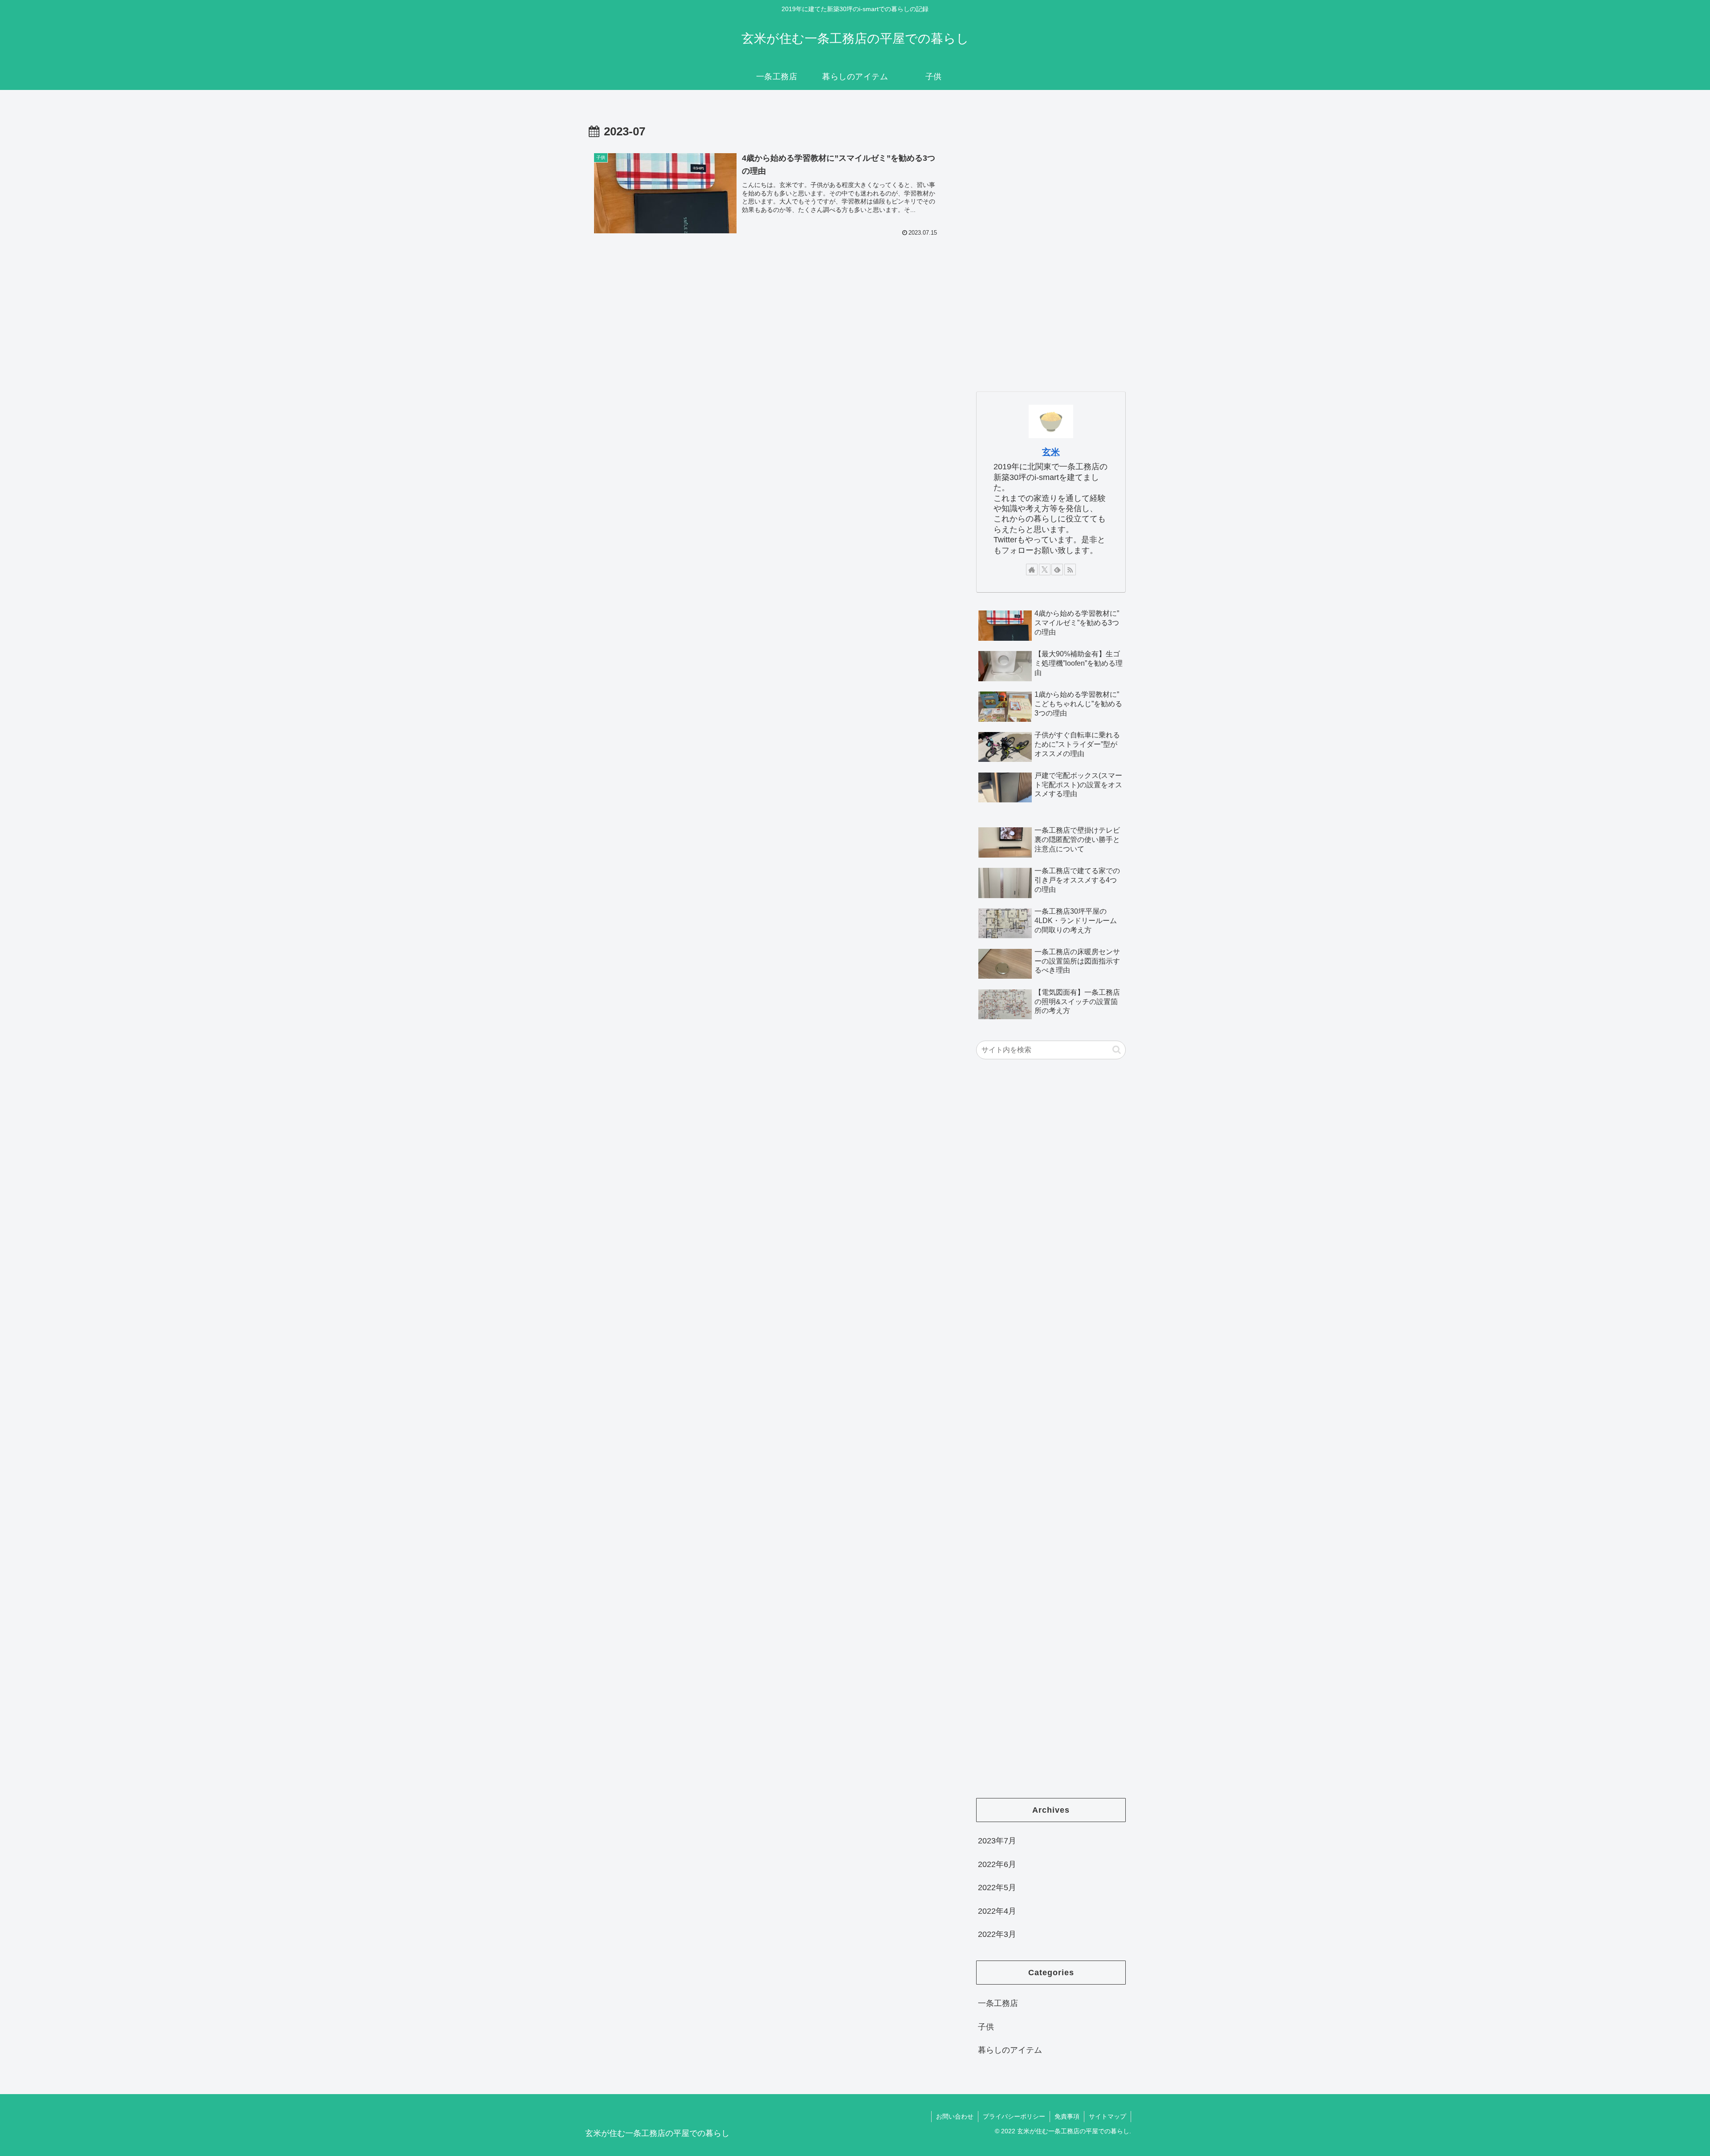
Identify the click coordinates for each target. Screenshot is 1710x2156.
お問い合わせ (955, 2116)
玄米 (1051, 452)
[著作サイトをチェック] (1032, 570)
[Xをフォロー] (1045, 570)
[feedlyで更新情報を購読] (1057, 570)
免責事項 (1067, 2116)
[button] (1117, 1050)
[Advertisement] (1043, 243)
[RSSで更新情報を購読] (1070, 570)
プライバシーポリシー (1014, 2116)
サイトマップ (1107, 2116)
